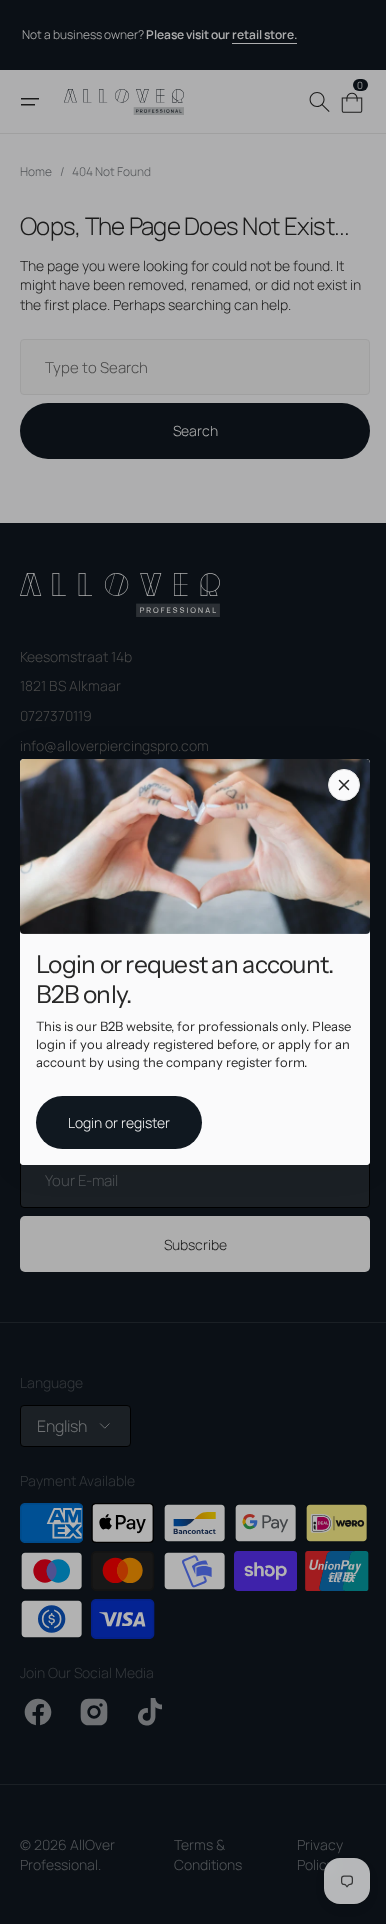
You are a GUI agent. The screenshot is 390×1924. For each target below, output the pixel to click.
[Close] (337, 785)
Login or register (112, 1121)
